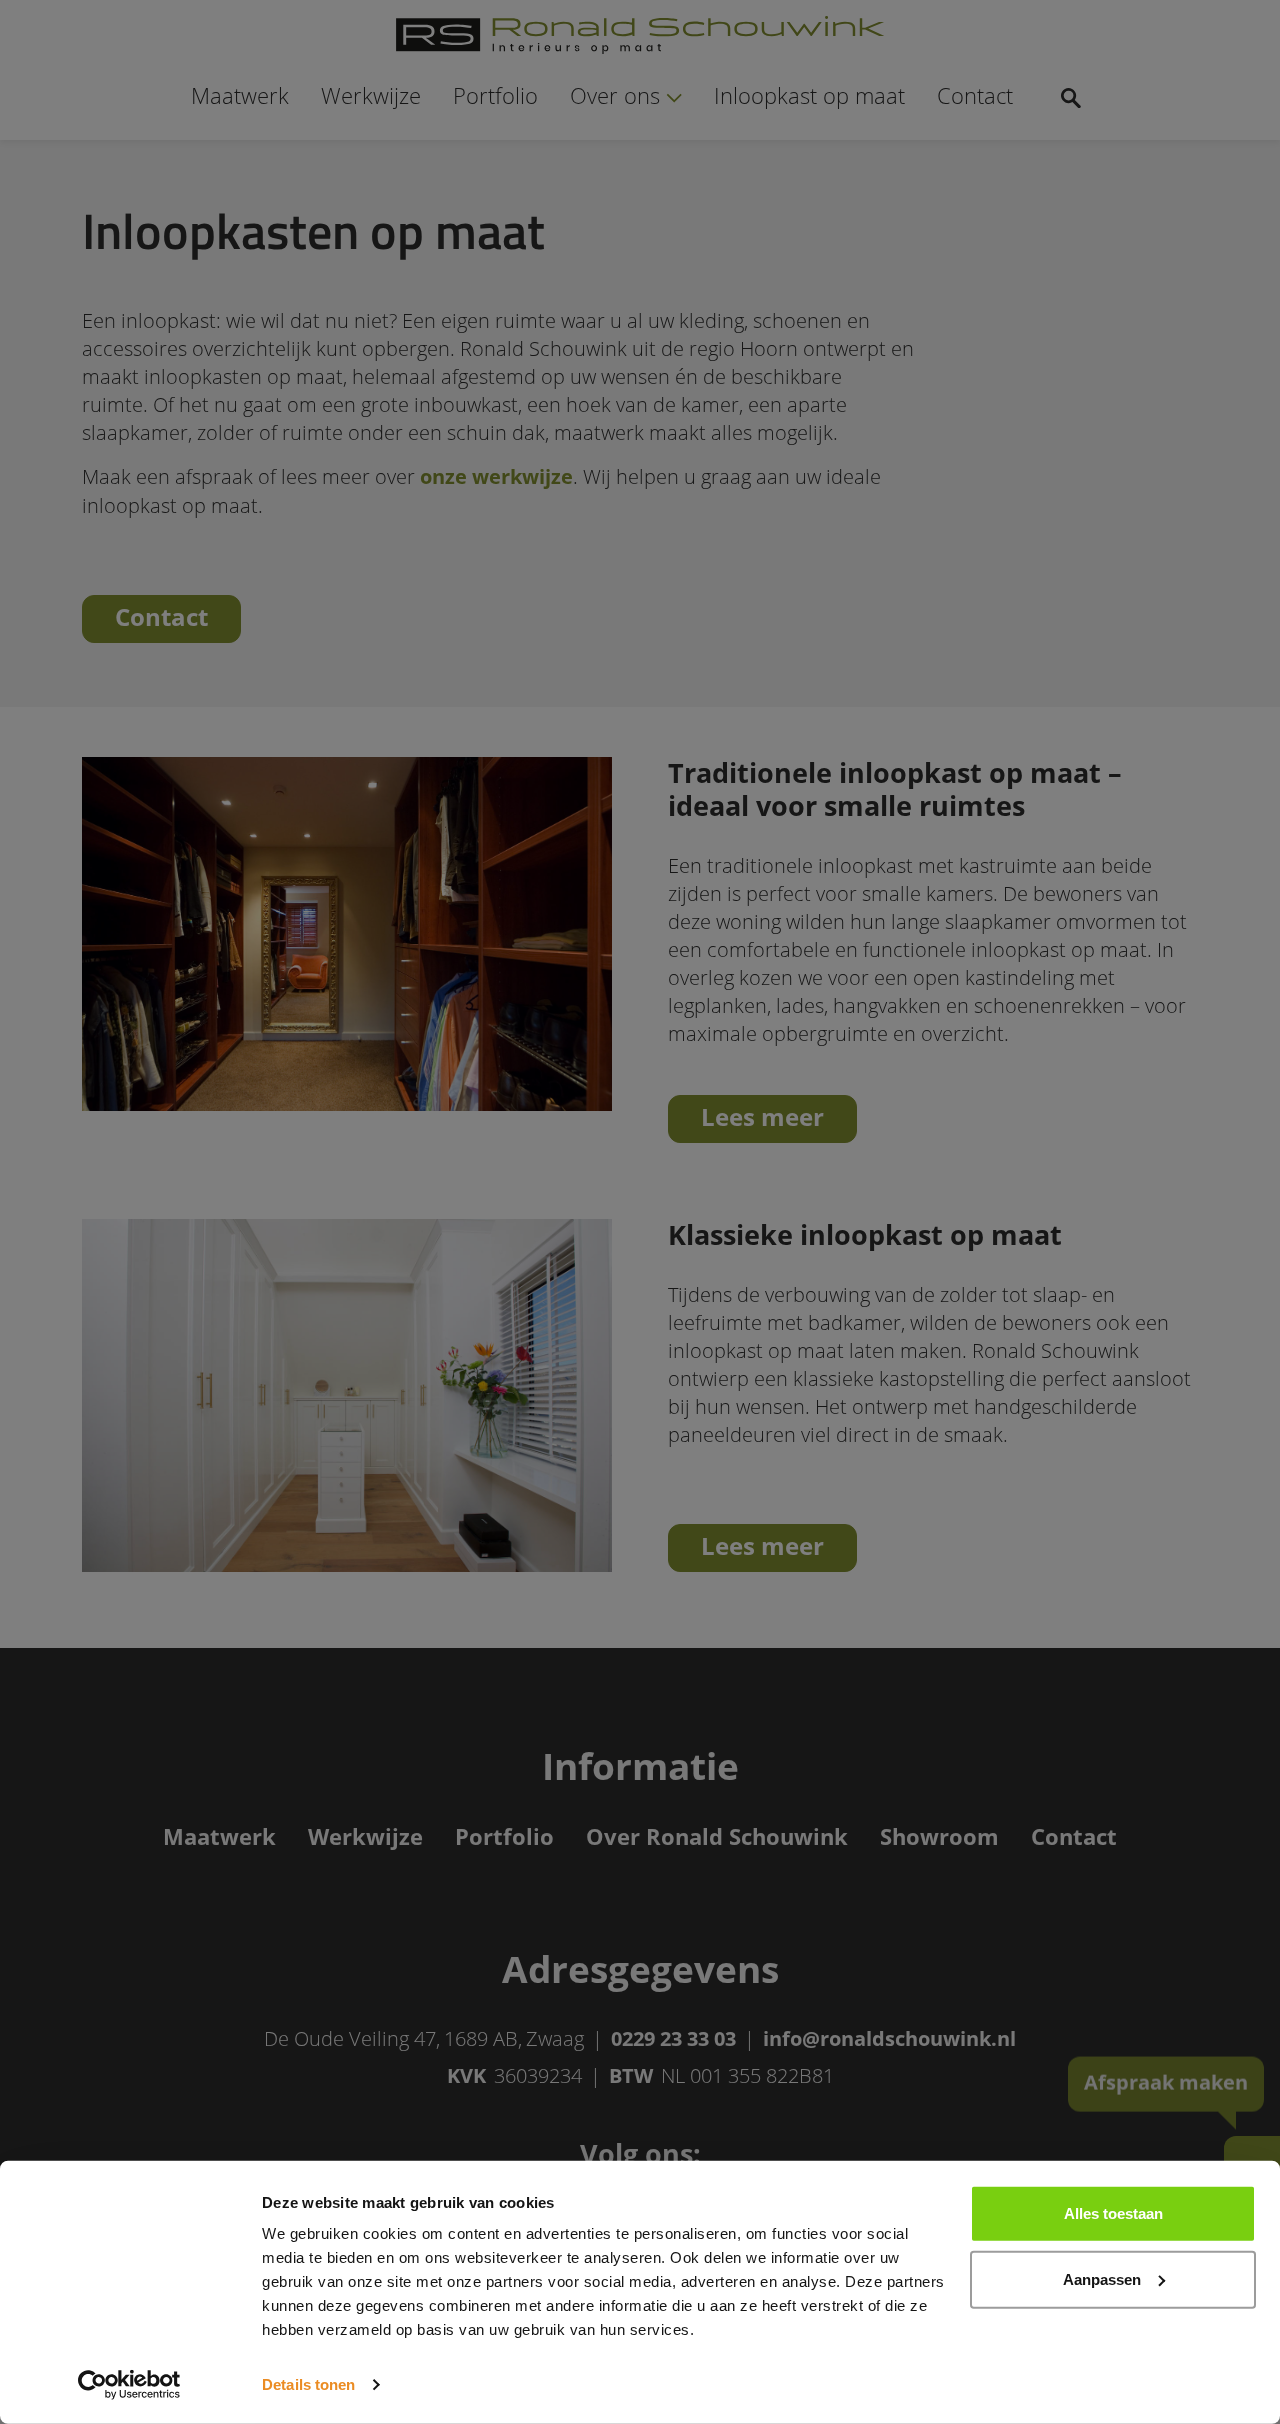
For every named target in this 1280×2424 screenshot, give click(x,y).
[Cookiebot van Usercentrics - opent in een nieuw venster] (129, 2385)
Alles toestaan (1113, 2213)
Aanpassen (1102, 2278)
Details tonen (308, 2384)
